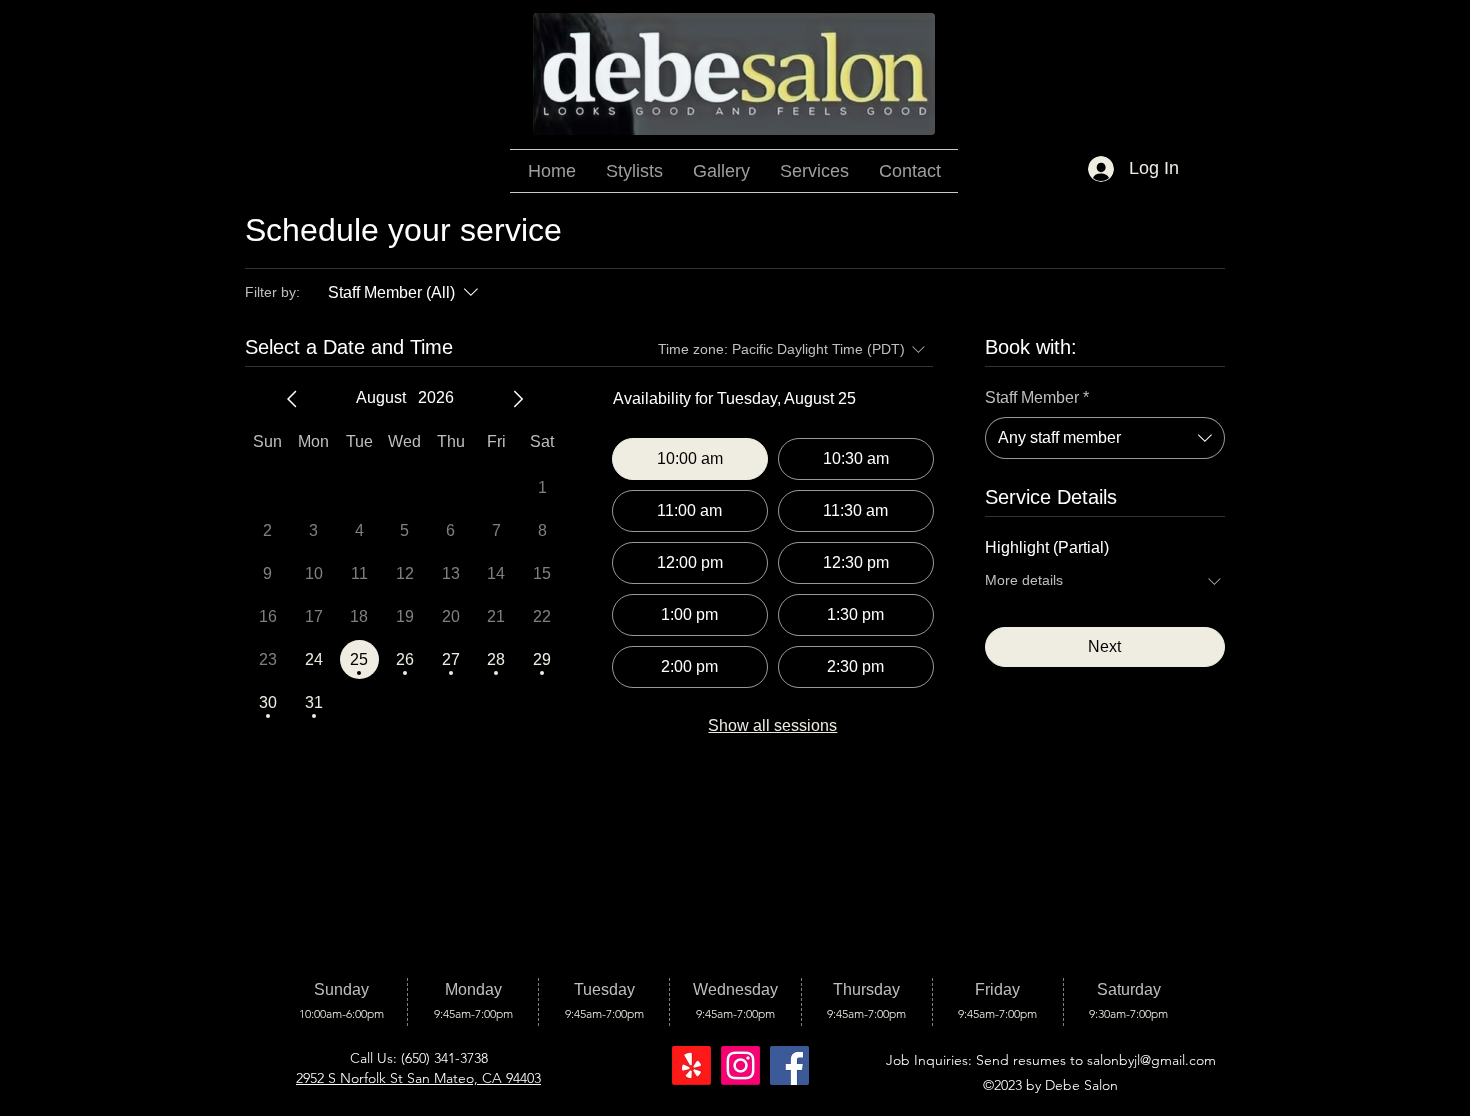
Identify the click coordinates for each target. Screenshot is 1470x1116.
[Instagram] (740, 1065)
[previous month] (292, 399)
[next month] (518, 399)
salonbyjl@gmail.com (1151, 1060)
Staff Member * (1037, 397)
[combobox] (1105, 438)
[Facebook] (789, 1065)
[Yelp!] (691, 1065)
